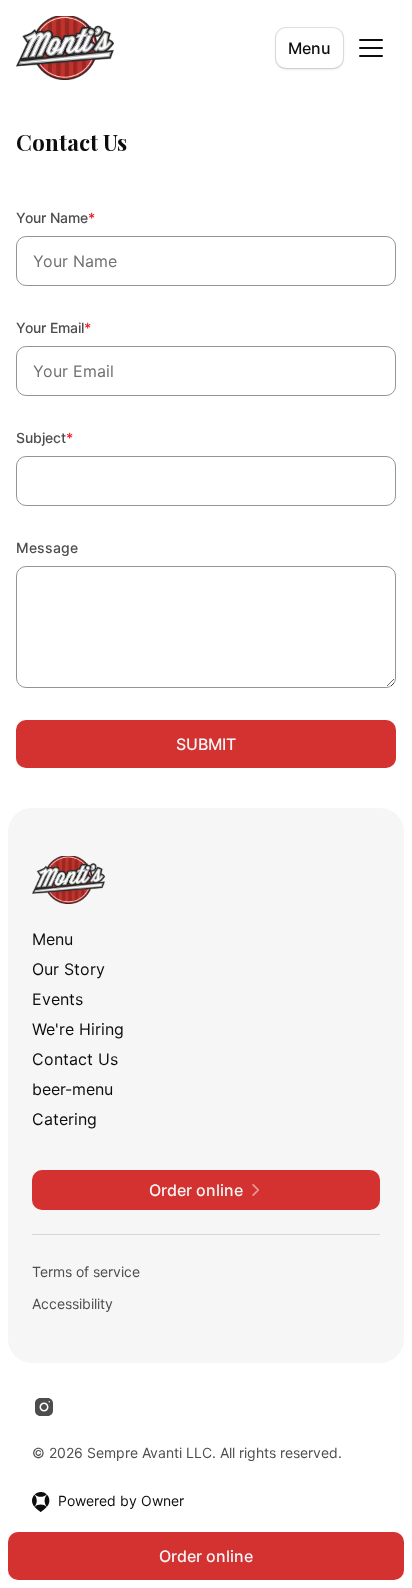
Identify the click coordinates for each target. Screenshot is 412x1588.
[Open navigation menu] (371, 48)
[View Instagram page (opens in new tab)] (44, 1407)
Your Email (80, 327)
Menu (309, 48)
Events (57, 999)
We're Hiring (78, 1029)
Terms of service (86, 1271)
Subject (71, 437)
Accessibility (72, 1303)
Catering (64, 1119)
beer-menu (72, 1089)
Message (47, 547)
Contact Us (75, 1059)
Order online (206, 1556)
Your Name (82, 217)
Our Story (68, 969)
